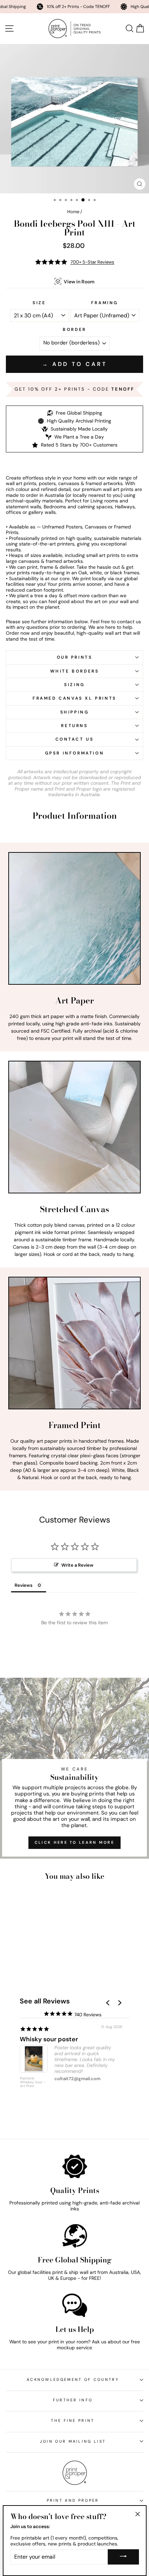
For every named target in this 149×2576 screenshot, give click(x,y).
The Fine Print (73, 2420)
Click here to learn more (74, 1842)
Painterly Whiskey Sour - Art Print (33, 2082)
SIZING (74, 685)
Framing (105, 303)
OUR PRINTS (75, 657)
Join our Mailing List (73, 2441)
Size (39, 303)
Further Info (73, 2400)
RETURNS (74, 726)
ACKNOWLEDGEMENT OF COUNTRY (73, 2379)
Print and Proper (73, 2500)
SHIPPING (75, 712)
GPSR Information (75, 753)
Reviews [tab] (24, 1585)
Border (74, 330)
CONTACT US (75, 739)
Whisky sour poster (49, 2039)
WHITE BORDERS (75, 671)
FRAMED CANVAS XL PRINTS (74, 698)
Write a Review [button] (77, 1565)
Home (73, 212)
